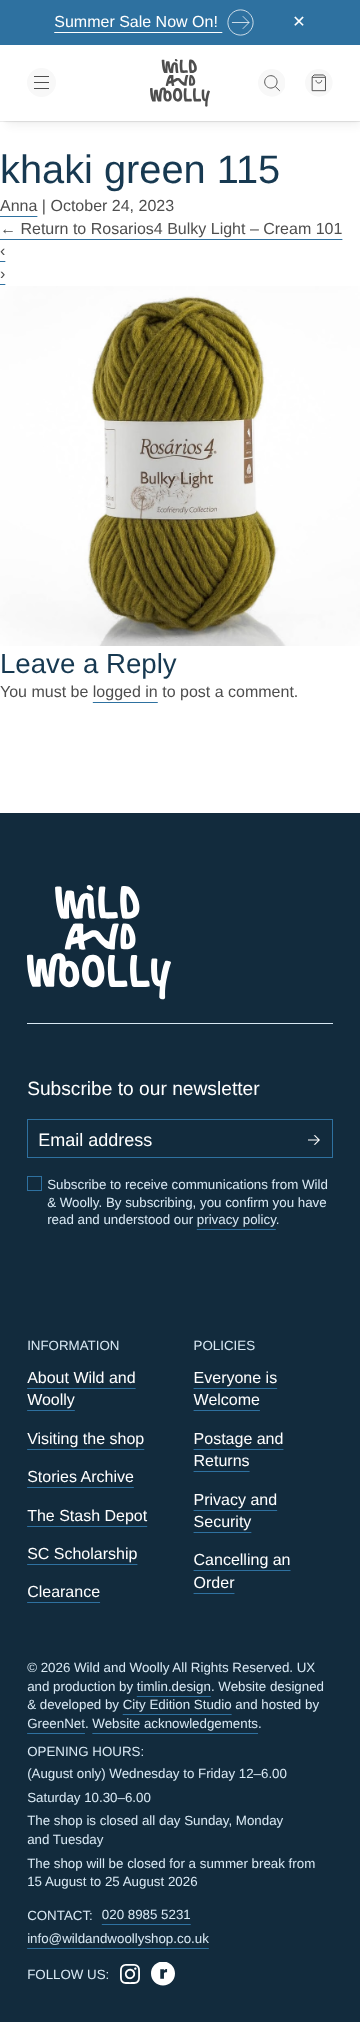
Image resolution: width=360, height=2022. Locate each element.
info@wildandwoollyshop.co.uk (118, 1938)
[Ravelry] (163, 1974)
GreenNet (56, 1723)
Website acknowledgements (175, 1723)
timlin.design (174, 1686)
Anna (18, 206)
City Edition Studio (177, 1704)
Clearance (63, 1592)
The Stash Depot (87, 1516)
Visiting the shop (85, 1439)
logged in (125, 692)
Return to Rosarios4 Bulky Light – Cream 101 (171, 229)
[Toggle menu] (75, 82)
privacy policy (236, 1219)
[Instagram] (130, 1974)
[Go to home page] (180, 83)
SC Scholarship (82, 1554)
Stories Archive (80, 1477)
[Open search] (272, 83)
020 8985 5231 (146, 1914)
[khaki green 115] (180, 466)
